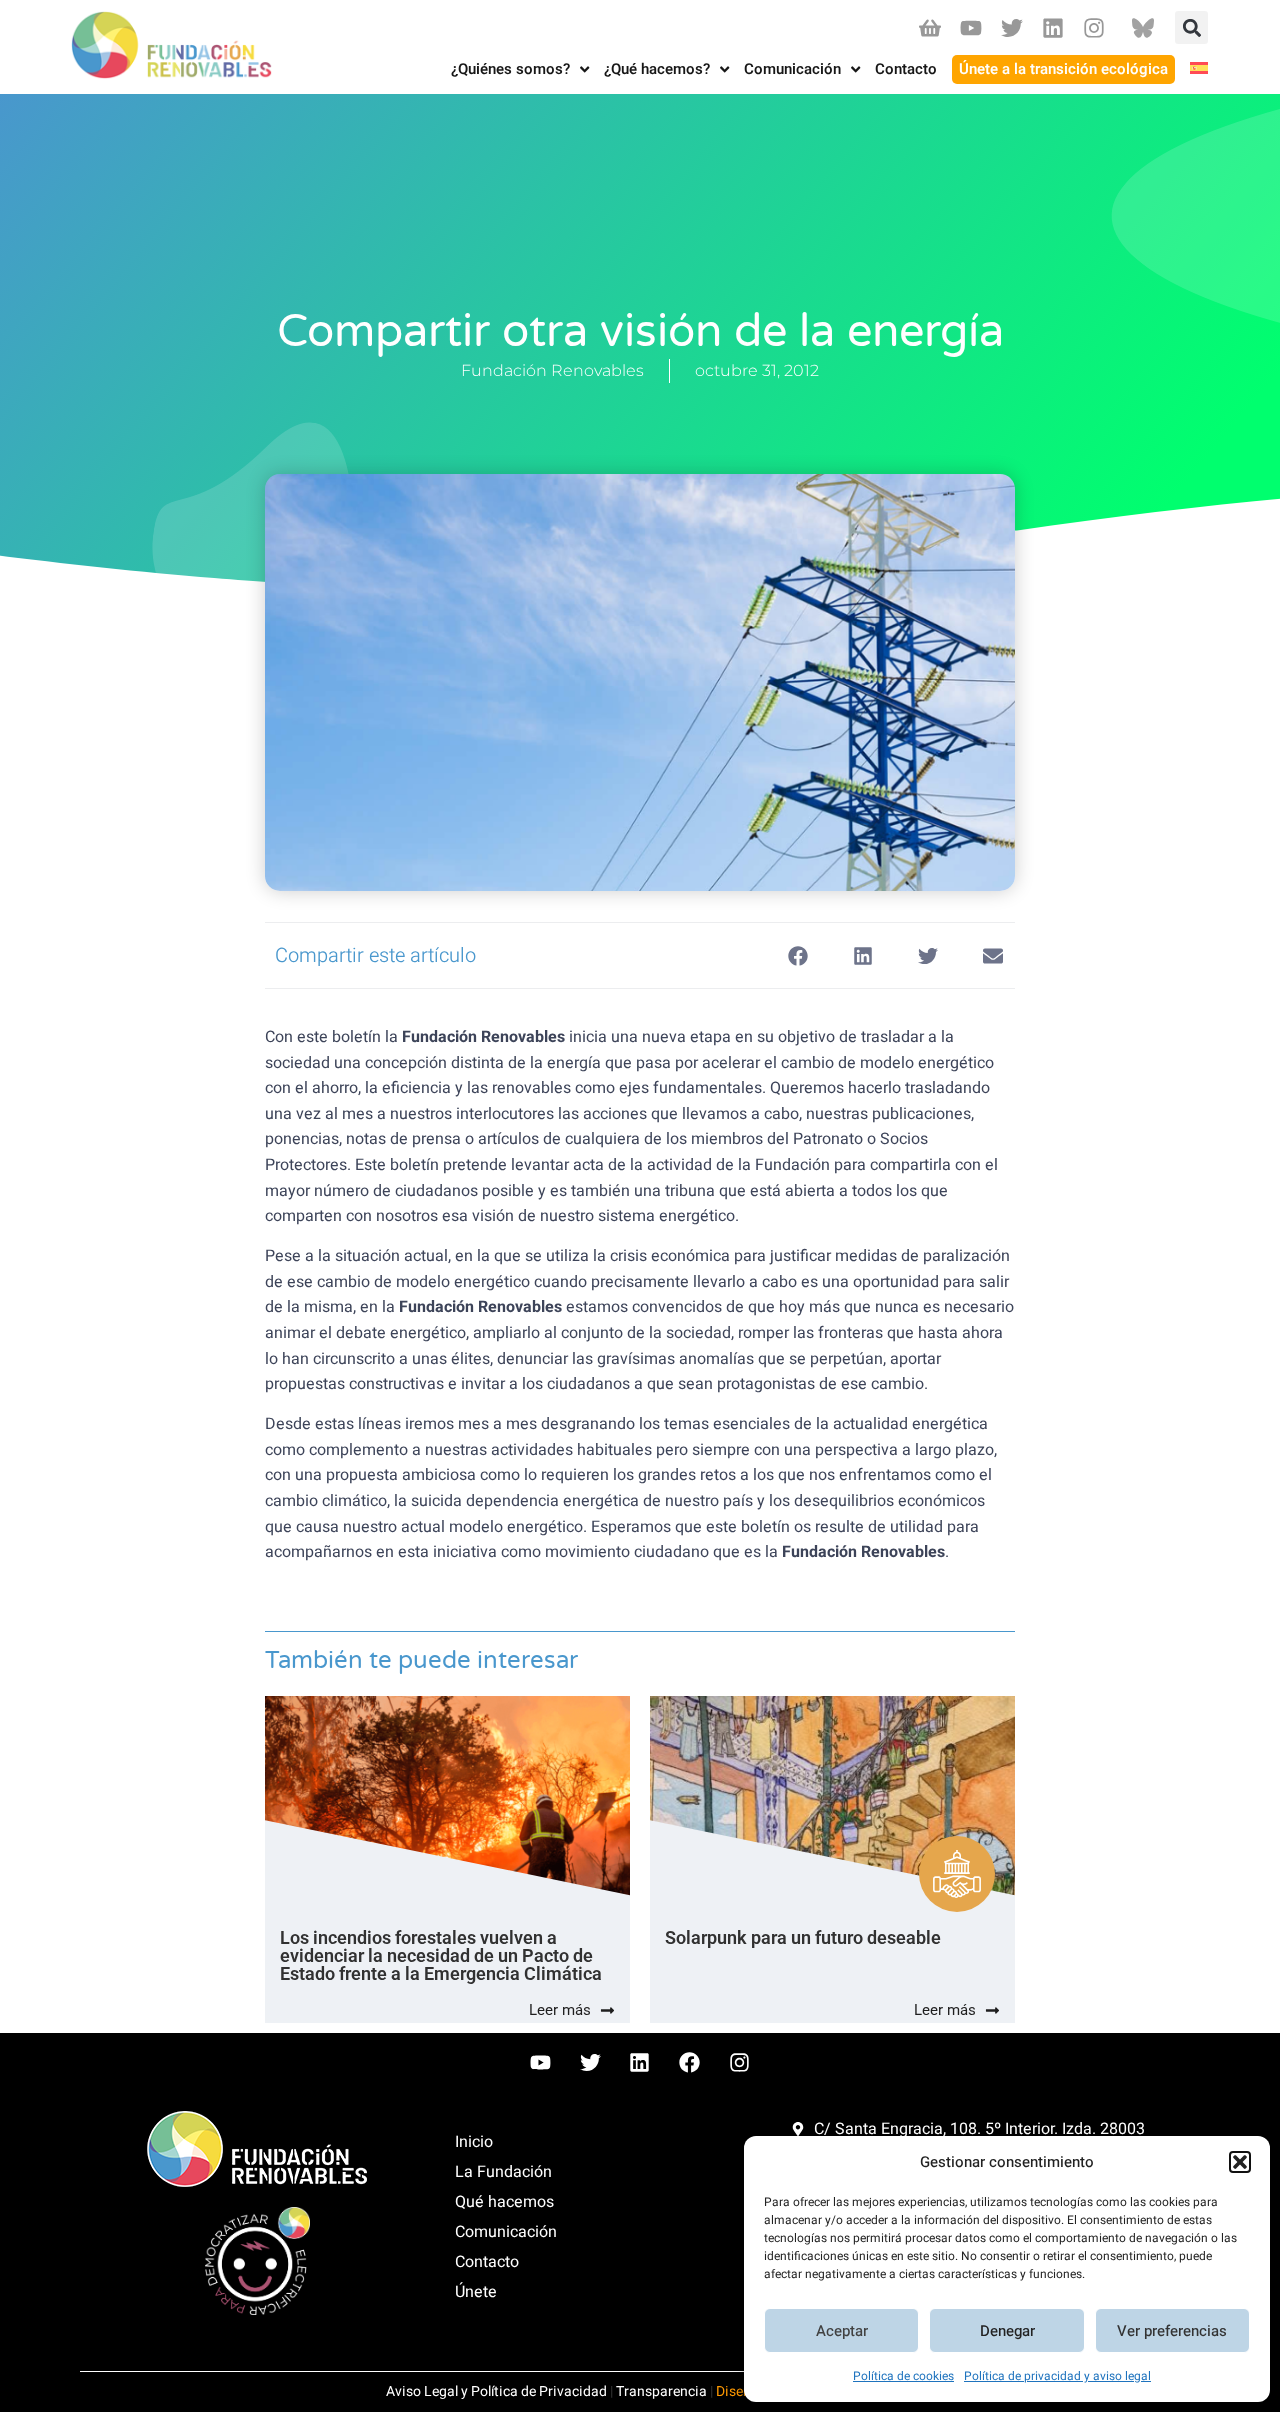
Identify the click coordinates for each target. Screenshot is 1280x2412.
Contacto (487, 2262)
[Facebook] (690, 2062)
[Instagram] (1094, 27)
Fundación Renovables (552, 370)
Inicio (474, 2142)
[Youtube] (970, 27)
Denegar (1007, 2331)
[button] (1240, 2162)
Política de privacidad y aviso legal (1057, 2376)
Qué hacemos (504, 2202)
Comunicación (506, 2232)
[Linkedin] (1053, 27)
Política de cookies (903, 2376)
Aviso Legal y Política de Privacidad (496, 2391)
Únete (476, 2292)
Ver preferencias (1172, 2331)
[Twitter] (1011, 27)
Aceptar (842, 2331)
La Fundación (503, 2172)
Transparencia (661, 2391)
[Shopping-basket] (929, 27)
